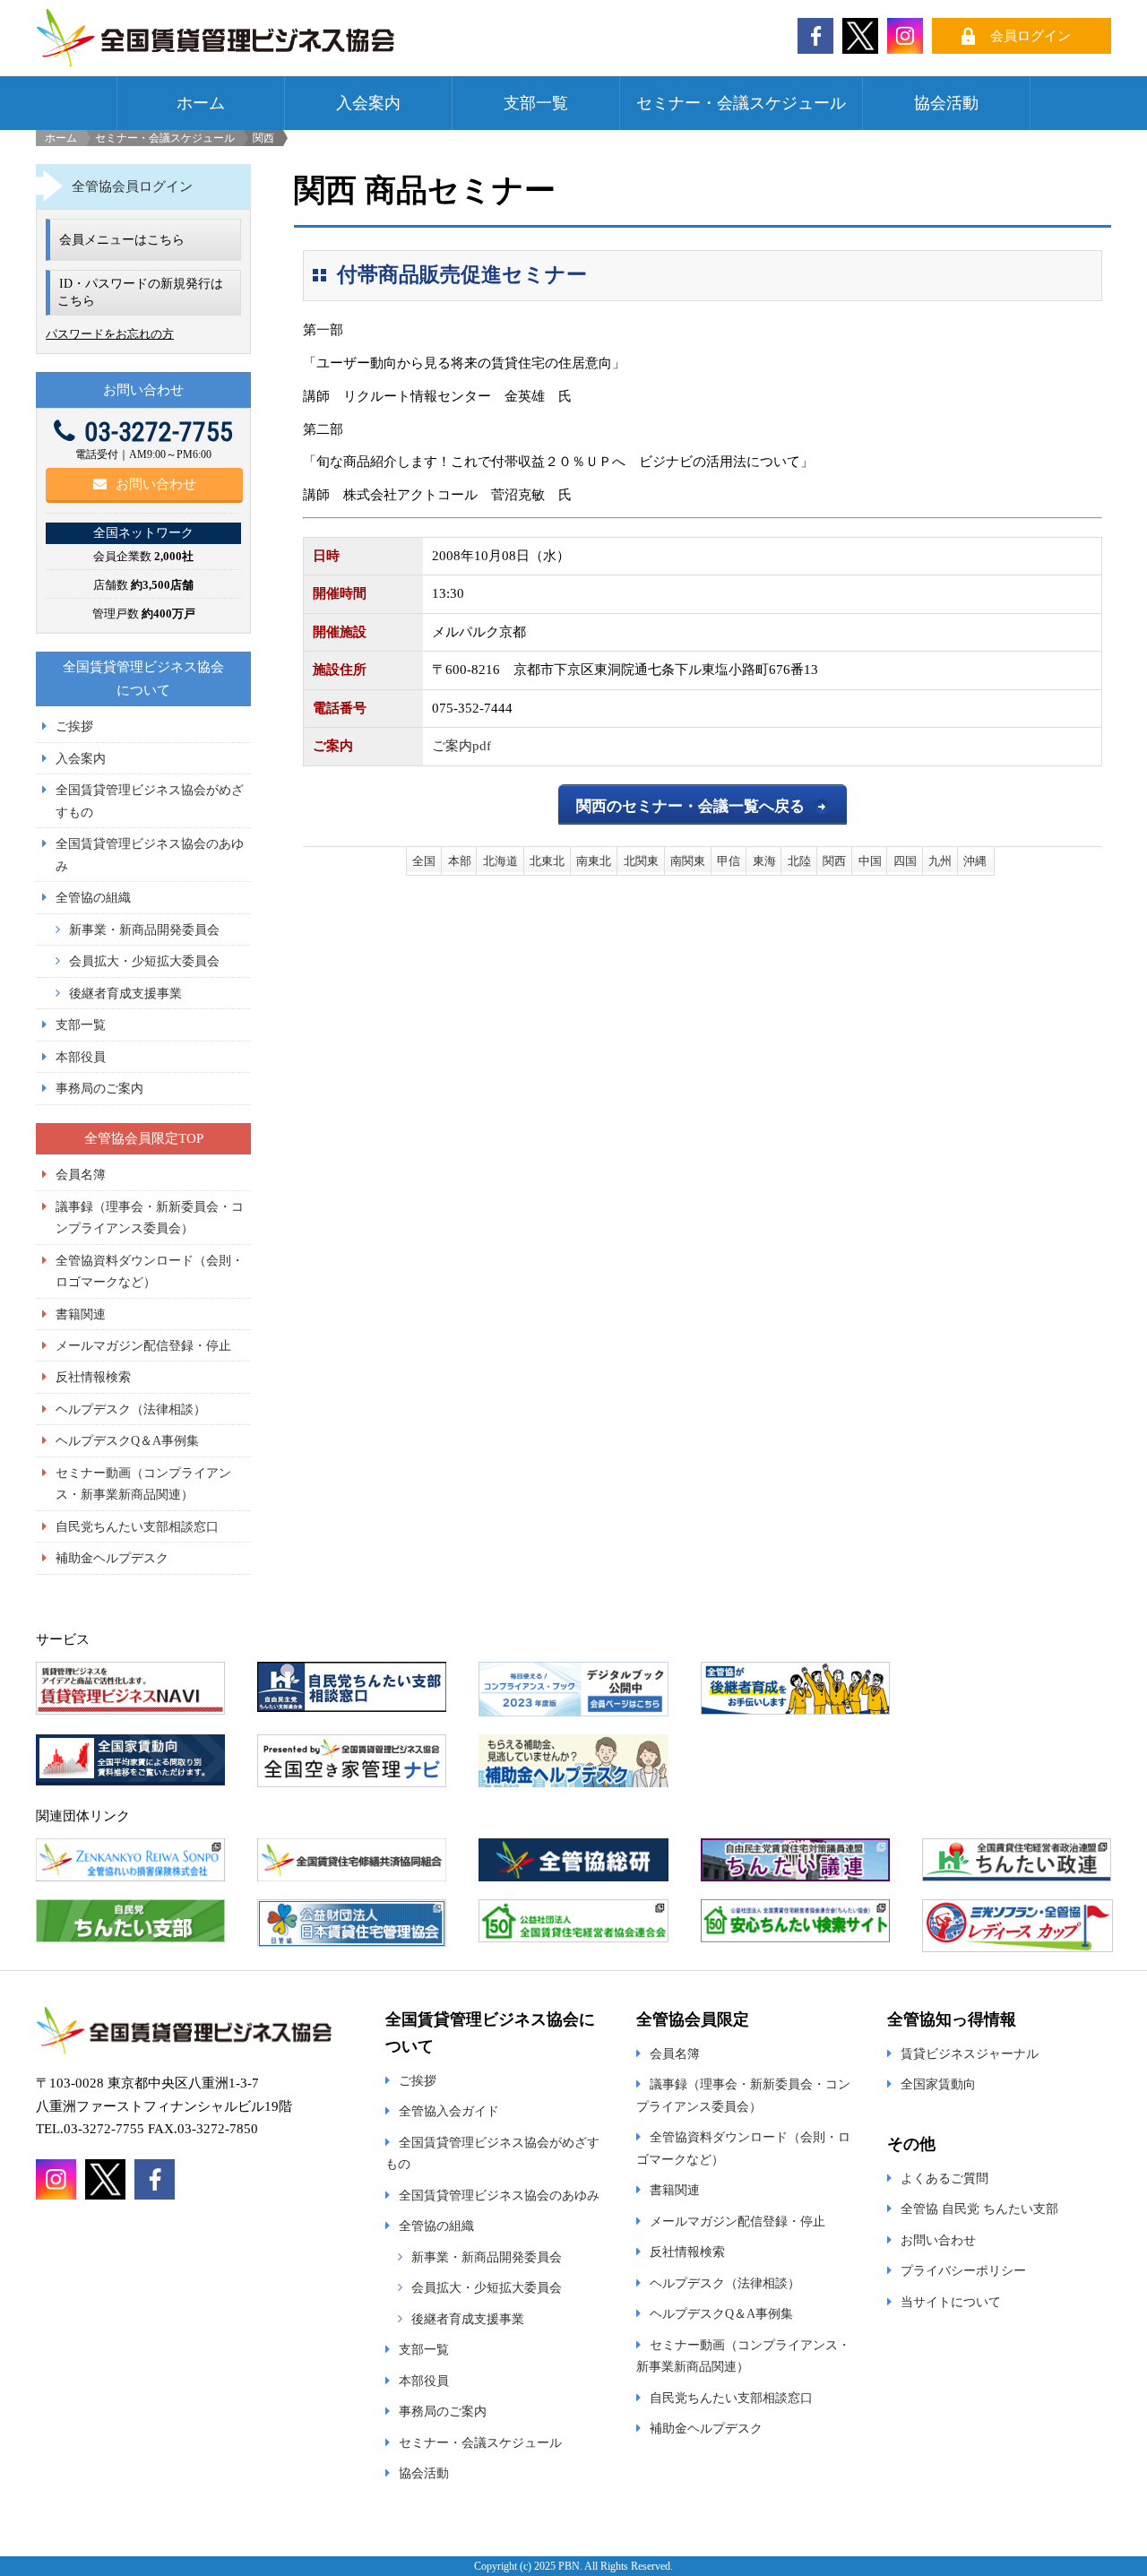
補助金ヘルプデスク (112, 1558)
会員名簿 (81, 1174)
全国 (424, 861)
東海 (764, 861)
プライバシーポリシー (963, 2270)
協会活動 (946, 103)
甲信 (729, 861)
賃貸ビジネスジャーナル (970, 2053)
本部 (460, 861)
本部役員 (81, 1057)
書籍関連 (81, 1314)
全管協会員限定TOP (144, 1138)
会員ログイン (1031, 36)
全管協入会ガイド (449, 2111)
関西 (834, 861)
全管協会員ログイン (132, 186)
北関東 (641, 861)
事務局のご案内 (99, 1088)
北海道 (500, 861)
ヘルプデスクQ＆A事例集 (127, 1440)
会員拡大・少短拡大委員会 (144, 961)
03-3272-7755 (159, 432)
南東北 (594, 861)
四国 (905, 861)
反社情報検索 (93, 1377)
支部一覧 (536, 103)
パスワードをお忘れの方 (110, 334)
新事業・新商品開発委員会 (144, 929)
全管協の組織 (93, 897)
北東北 (547, 861)
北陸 (799, 861)
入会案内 (368, 103)
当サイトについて (951, 2302)
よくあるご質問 (944, 2178)
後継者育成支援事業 (125, 993)
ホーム (201, 103)
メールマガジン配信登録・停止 (143, 1345)
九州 (940, 861)
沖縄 (975, 861)
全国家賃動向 (938, 2084)
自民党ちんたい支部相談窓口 (137, 1526)
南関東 (688, 861)
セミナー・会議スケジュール (741, 103)
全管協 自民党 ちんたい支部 (979, 2209)
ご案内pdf (461, 746)
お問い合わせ (156, 484)
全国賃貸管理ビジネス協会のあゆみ (499, 2195)
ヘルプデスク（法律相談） (131, 1409)
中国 (870, 861)
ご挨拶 (74, 726)
